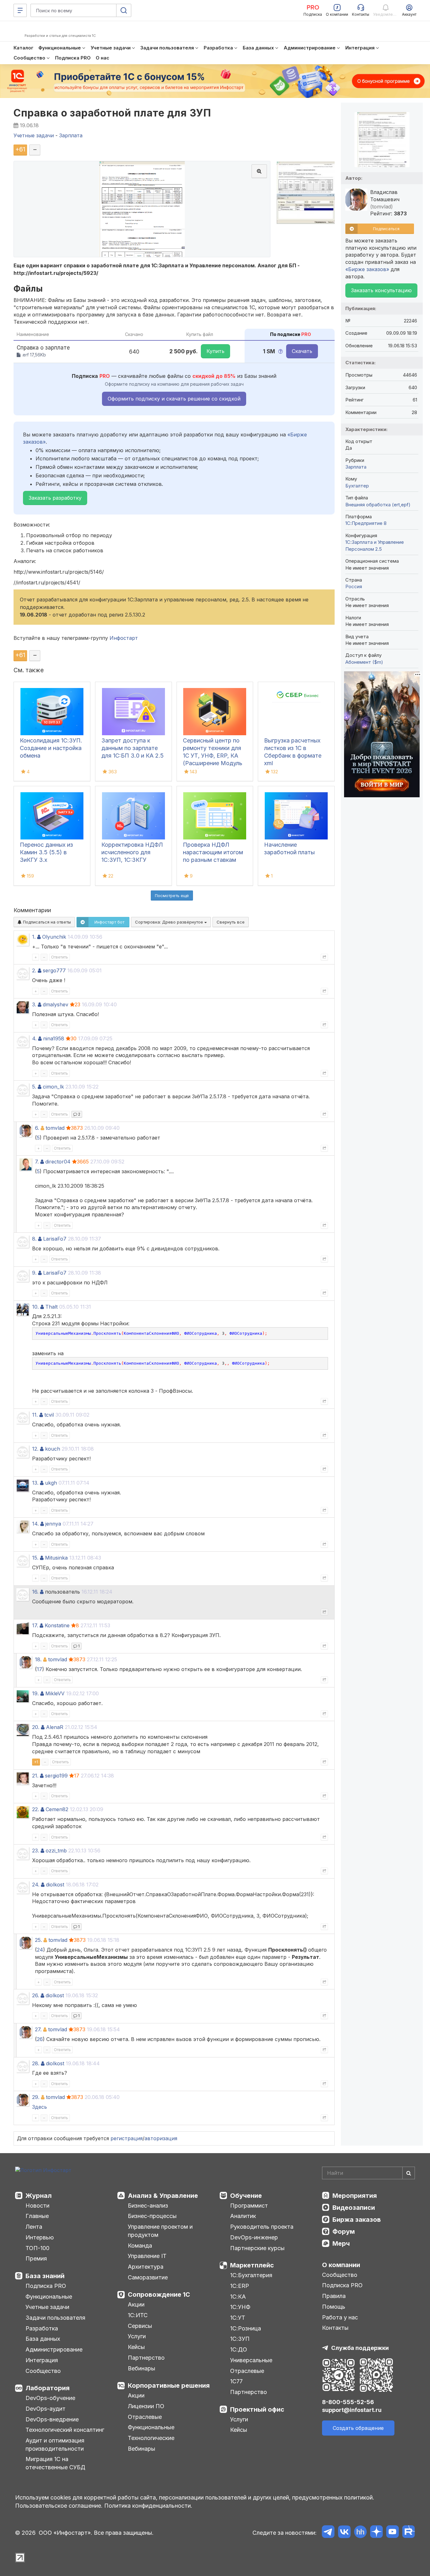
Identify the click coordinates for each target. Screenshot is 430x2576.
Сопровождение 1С (159, 2295)
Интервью (40, 2237)
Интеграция (42, 2360)
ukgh (51, 1483)
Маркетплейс (252, 2265)
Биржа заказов (357, 2220)
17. (35, 1625)
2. (34, 970)
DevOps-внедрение (52, 2419)
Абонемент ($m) (364, 662)
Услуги (137, 2336)
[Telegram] (328, 2533)
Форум (344, 2232)
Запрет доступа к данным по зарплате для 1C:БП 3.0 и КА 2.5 (133, 748)
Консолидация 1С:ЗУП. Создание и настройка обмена (51, 748)
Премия (36, 2258)
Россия (354, 586)
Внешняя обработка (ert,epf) (378, 505)
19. (35, 1693)
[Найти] (409, 2173)
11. (35, 1415)
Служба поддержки (360, 2348)
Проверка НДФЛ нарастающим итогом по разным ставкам (213, 852)
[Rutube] (408, 2533)
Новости (37, 2206)
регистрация (127, 2138)
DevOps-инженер (254, 2237)
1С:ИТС (138, 2315)
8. (34, 1239)
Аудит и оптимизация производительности (55, 2445)
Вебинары (141, 2368)
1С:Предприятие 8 (366, 523)
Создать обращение (358, 2428)
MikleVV (55, 1693)
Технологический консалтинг (65, 2430)
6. (37, 1128)
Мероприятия (355, 2196)
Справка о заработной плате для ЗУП (112, 113)
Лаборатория (48, 2388)
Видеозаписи (354, 2208)
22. (36, 1809)
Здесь (40, 2107)
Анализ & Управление (163, 2196)
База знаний (45, 2276)
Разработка (42, 2328)
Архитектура (146, 2267)
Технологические (151, 2438)
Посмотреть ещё (172, 896)
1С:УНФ (240, 2307)
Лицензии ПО (146, 2406)
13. (35, 1483)
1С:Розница (246, 2328)
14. (35, 1524)
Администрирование (54, 2349)
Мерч (341, 2243)
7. (37, 1162)
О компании (341, 2265)
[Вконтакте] (344, 2533)
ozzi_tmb (56, 1851)
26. (36, 1995)
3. (34, 1004)
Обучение (246, 2196)
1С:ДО (239, 2349)
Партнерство (146, 2358)
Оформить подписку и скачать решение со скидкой (174, 399)
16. (35, 1592)
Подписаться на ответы (46, 922)
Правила (334, 2296)
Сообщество (43, 2371)
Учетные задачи (47, 2307)
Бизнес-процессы (152, 2216)
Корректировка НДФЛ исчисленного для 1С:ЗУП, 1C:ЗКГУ (132, 852)
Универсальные (251, 2360)
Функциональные (49, 2297)
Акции (136, 2304)
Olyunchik (54, 937)
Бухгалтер (357, 486)
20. (36, 1727)
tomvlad (55, 1128)
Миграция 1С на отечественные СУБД (55, 2463)
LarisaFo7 (55, 1239)
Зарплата (356, 467)
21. (35, 1776)
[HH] (360, 2533)
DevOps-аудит (45, 2409)
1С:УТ (238, 2318)
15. (35, 1558)
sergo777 (54, 970)
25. (38, 1940)
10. (35, 1307)
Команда (140, 2246)
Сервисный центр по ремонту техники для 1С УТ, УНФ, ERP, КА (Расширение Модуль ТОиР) (213, 756)
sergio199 (56, 1776)
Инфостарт (124, 638)
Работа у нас (340, 2317)
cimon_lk (53, 1087)
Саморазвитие (148, 2277)
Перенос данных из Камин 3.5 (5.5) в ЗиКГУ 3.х (46, 852)
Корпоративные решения (169, 2386)
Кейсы (136, 2347)
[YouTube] (392, 2533)
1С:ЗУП (240, 2339)
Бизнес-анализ (148, 2206)
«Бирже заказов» (367, 269)
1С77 (236, 2381)
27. (38, 2029)
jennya (53, 1524)
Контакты (335, 2328)
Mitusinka (56, 1558)
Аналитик (243, 2216)
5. (34, 1087)
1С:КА (238, 2297)
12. (35, 1449)
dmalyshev (56, 1004)
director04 (58, 1162)
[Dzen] (376, 2533)
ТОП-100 (37, 2248)
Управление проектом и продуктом (160, 2231)
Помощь (334, 2307)
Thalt (51, 1307)
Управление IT (147, 2256)
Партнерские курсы (257, 2248)
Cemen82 (57, 1809)
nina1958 (54, 1038)
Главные (37, 2216)
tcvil (49, 1415)
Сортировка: (170, 922)
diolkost (55, 1885)
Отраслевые (145, 2417)
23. (36, 1851)
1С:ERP (240, 2286)
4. (34, 1038)
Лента (34, 2227)
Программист (249, 2206)
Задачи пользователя (55, 2318)
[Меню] (20, 10)
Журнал (39, 2196)
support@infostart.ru (352, 2410)
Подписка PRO (46, 2286)
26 (40, 2039)
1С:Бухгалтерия (251, 2275)
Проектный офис (257, 2409)
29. (36, 2097)
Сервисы (140, 2326)
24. (36, 1885)
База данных (43, 2339)
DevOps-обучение (50, 2398)
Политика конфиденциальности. (148, 2506)
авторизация (161, 2138)
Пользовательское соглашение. (59, 2506)
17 (40, 1669)
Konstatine (57, 1625)
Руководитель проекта (262, 2227)
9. (34, 1273)
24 (40, 1950)
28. (36, 2063)
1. (34, 937)
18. (38, 1659)
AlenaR (55, 1727)
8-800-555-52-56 (348, 2402)
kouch (53, 1449)
